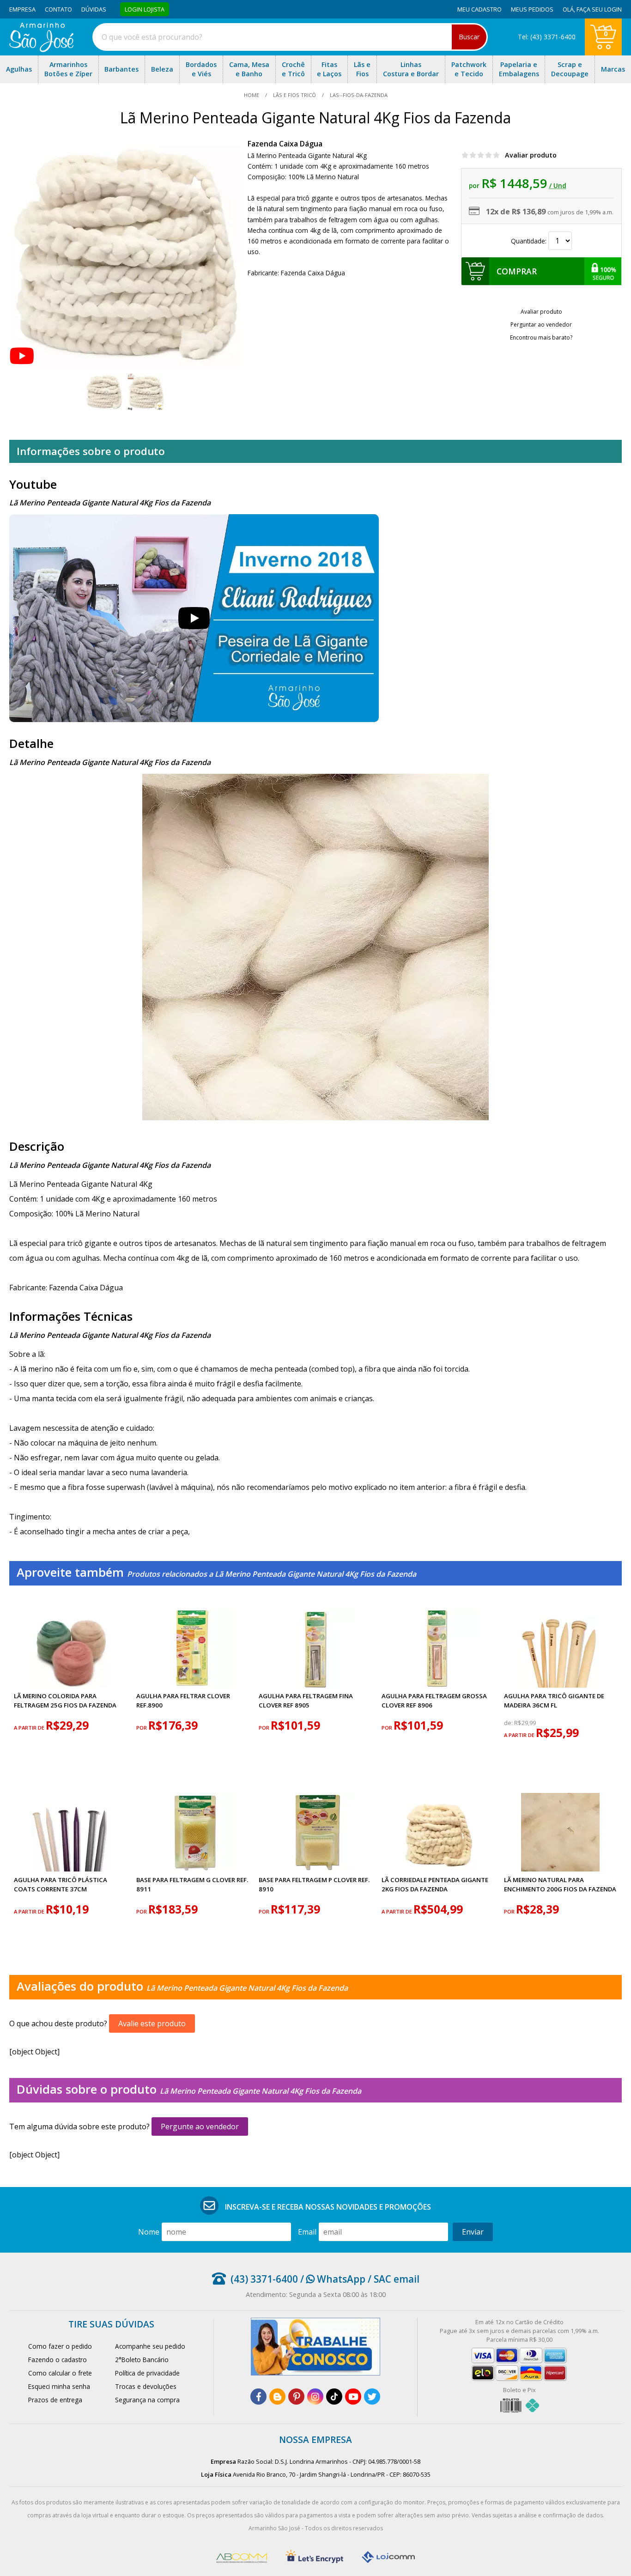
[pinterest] (296, 2397)
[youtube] (353, 2397)
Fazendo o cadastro (58, 2360)
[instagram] (315, 2397)
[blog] (277, 2397)
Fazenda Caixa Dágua (285, 144)
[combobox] (290, 37)
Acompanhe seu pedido (150, 2346)
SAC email (397, 2279)
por (142, 1728)
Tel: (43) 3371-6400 (547, 37)
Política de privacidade (147, 2373)
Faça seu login (599, 9)
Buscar (469, 37)
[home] (41, 49)
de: (509, 1723)
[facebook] (258, 2397)
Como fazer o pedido (60, 2346)
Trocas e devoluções (146, 2386)
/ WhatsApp (332, 2279)
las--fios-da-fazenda (358, 95)
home (252, 95)
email (307, 2232)
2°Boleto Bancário (142, 2360)
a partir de (30, 1728)
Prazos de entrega (55, 2400)
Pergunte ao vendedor (200, 2126)
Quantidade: (530, 241)
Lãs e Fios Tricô (294, 95)
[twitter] (372, 2397)
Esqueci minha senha (59, 2386)
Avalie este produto (152, 2023)
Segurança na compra (147, 2400)
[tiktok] (334, 2397)
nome (149, 2232)
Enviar (473, 2232)
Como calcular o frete (60, 2373)
